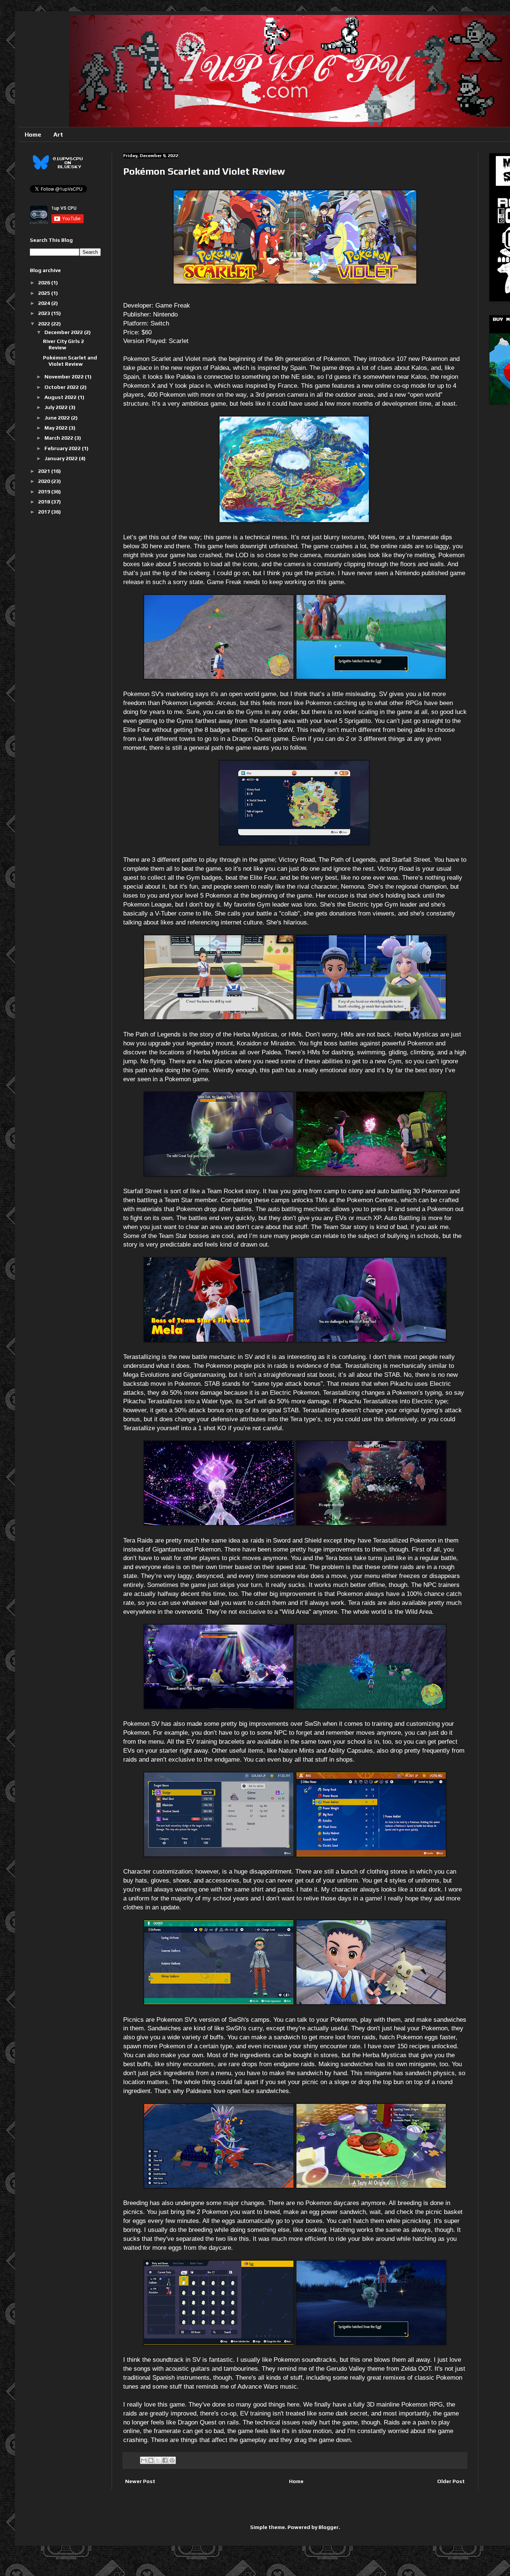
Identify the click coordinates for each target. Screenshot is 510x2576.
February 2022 (63, 448)
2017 (45, 512)
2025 (45, 293)
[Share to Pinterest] (172, 2460)
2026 (45, 283)
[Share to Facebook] (165, 2460)
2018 (45, 502)
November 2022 (65, 377)
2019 (45, 492)
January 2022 (62, 458)
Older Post (451, 2481)
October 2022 (62, 387)
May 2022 (57, 428)
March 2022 (59, 438)
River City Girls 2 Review (63, 344)
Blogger (329, 2527)
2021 (45, 471)
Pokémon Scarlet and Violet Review (70, 361)
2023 (45, 313)
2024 (45, 303)
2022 (45, 324)
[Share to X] (158, 2460)
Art (58, 135)
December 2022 (64, 332)
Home (33, 135)
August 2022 (61, 397)
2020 (45, 481)
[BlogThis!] (151, 2460)
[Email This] (144, 2460)
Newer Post (140, 2481)
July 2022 (57, 407)
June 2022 (58, 418)
